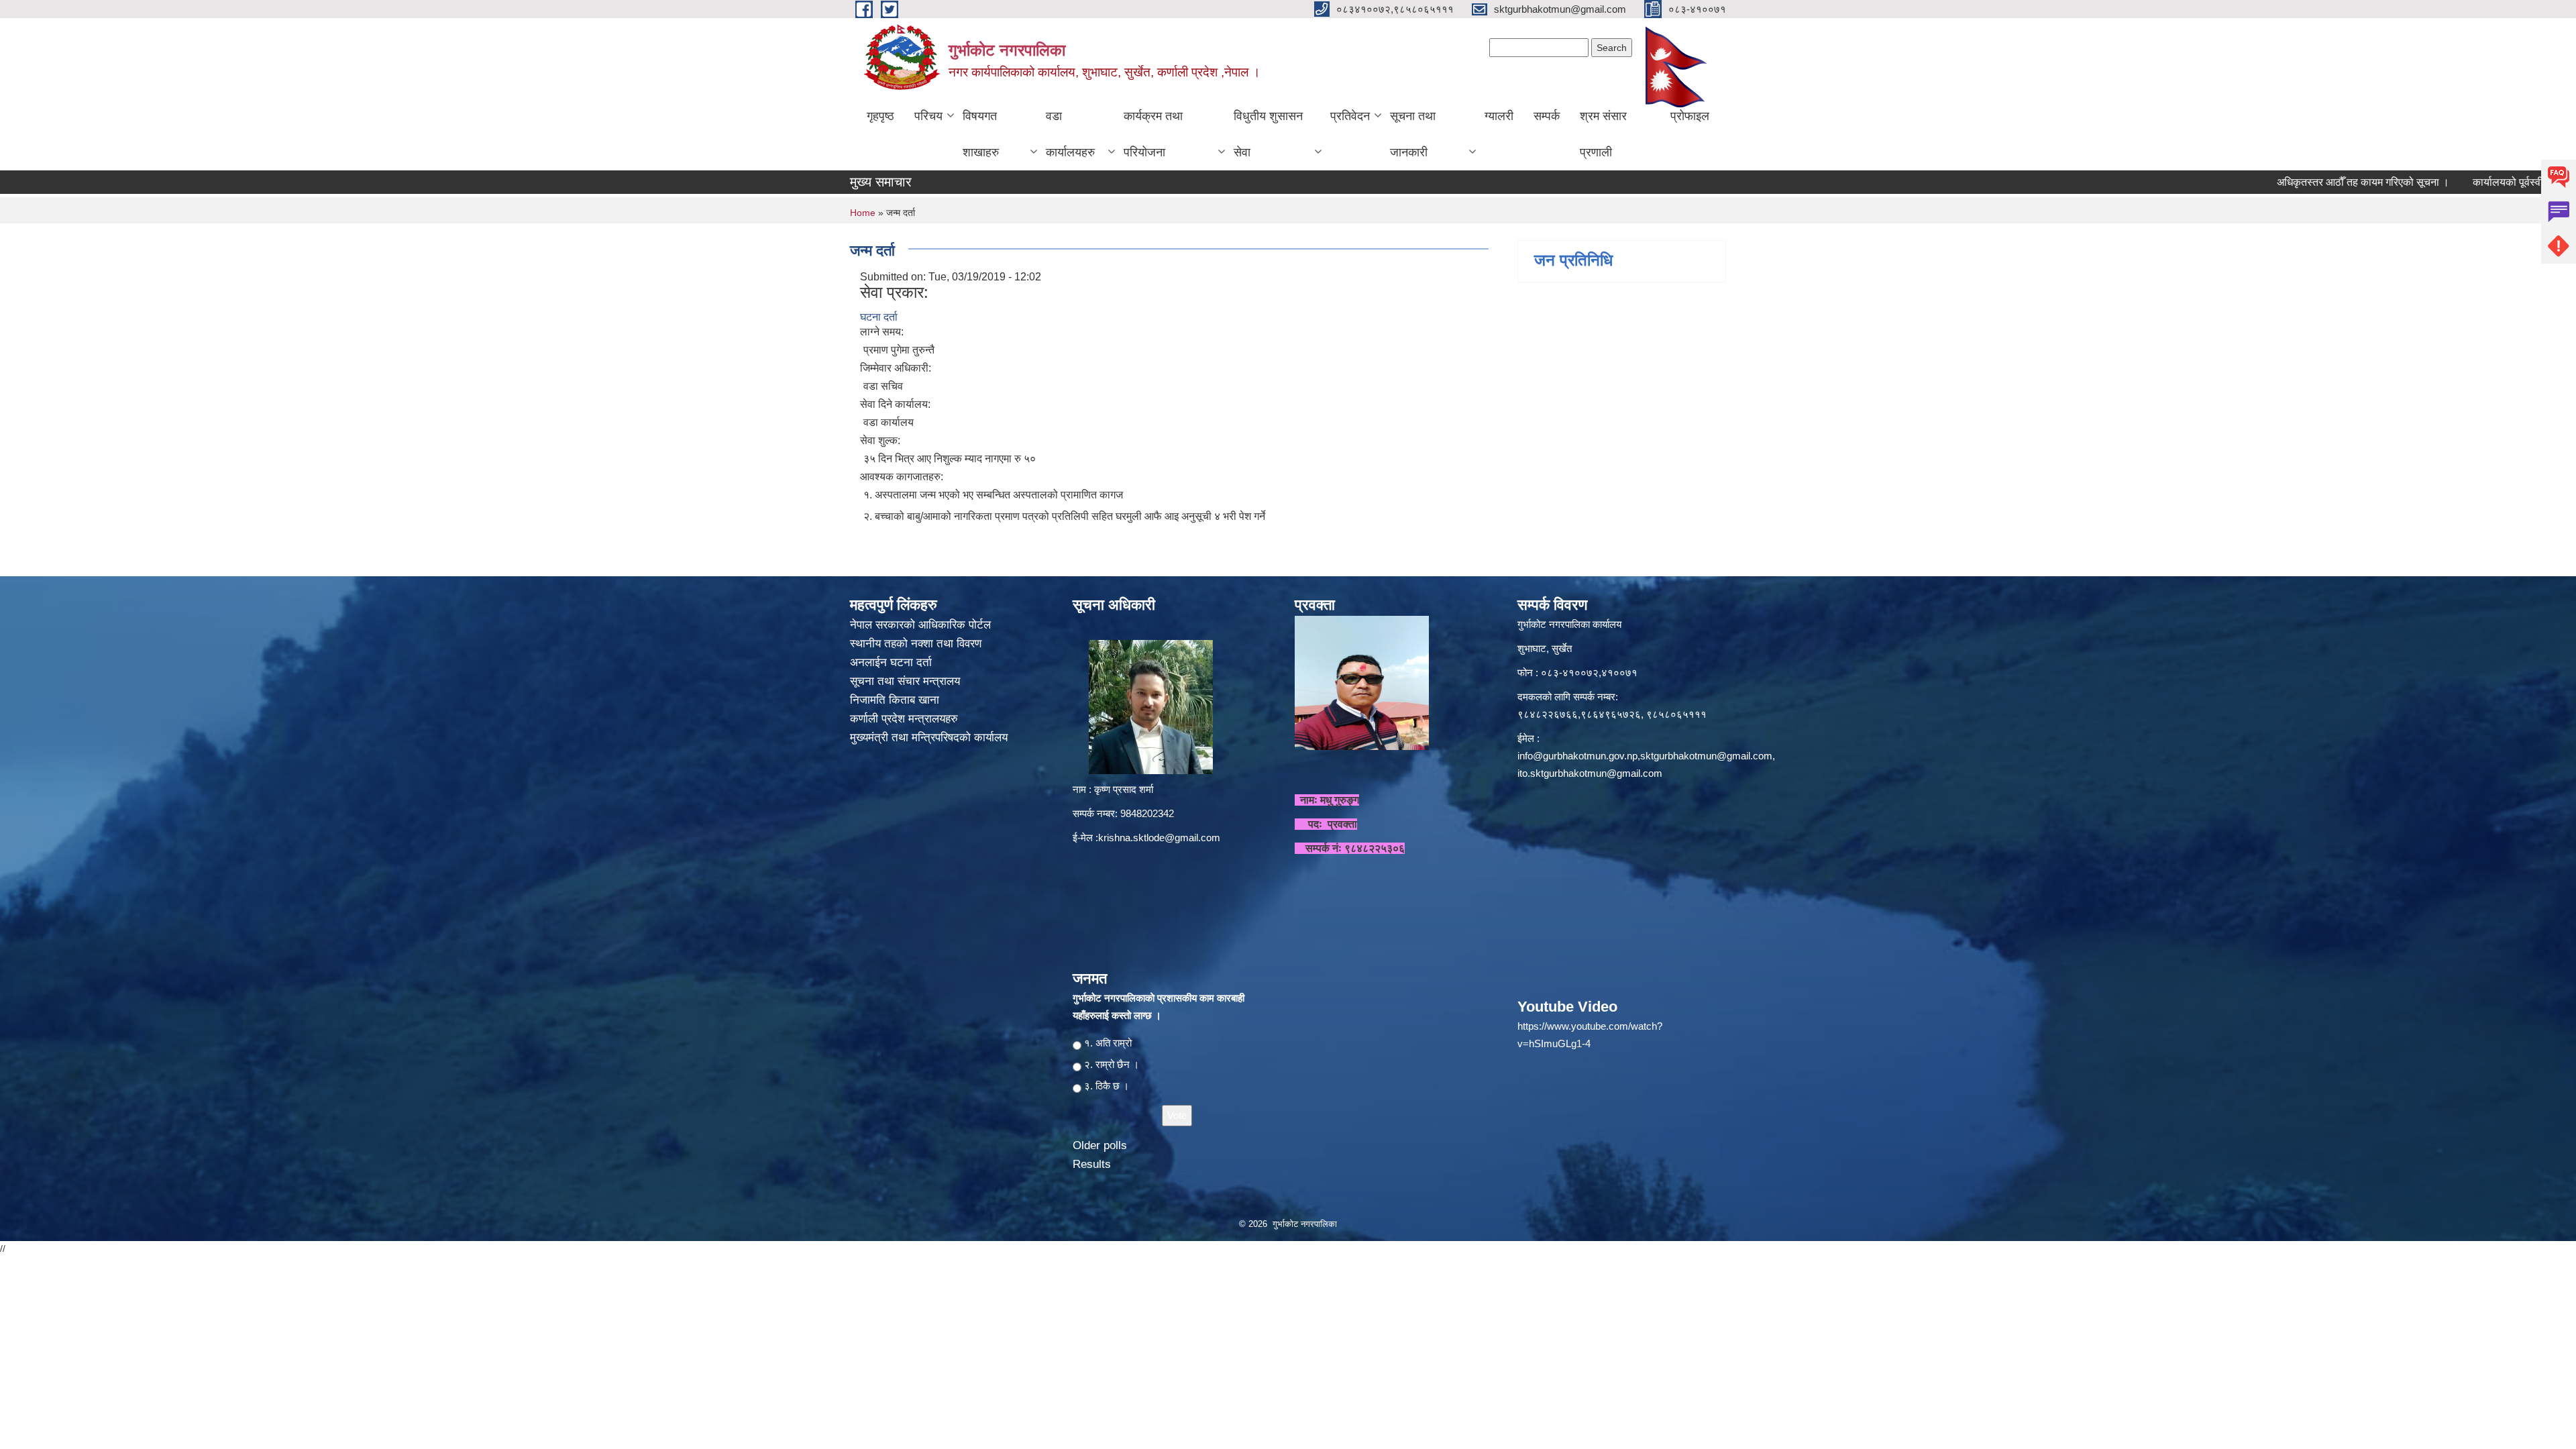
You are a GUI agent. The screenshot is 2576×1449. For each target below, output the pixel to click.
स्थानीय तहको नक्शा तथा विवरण (917, 644)
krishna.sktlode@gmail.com (1159, 838)
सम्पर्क (1547, 116)
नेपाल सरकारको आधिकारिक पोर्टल (920, 625)
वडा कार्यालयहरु (1070, 134)
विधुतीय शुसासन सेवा (1268, 134)
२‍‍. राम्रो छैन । (1112, 1064)
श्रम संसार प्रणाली (1603, 134)
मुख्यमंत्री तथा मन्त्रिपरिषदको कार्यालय (930, 738)
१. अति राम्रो (1108, 1043)
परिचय (928, 116)
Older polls (1100, 1145)
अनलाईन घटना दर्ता (891, 662)
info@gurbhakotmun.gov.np (1577, 756)
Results (1092, 1164)
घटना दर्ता (879, 317)
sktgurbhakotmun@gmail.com (1706, 756)
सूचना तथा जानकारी (1413, 134)
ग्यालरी (1499, 116)
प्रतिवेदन (1350, 116)
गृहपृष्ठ (880, 116)
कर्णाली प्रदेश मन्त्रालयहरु (904, 719)
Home (863, 213)
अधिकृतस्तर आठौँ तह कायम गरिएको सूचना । (2285, 182)
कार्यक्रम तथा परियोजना (1153, 134)
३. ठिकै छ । (1107, 1086)
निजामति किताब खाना (896, 700)
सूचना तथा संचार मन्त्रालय (907, 681)
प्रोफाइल (1690, 116)
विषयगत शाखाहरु (981, 134)
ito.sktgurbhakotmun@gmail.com (1590, 773)
